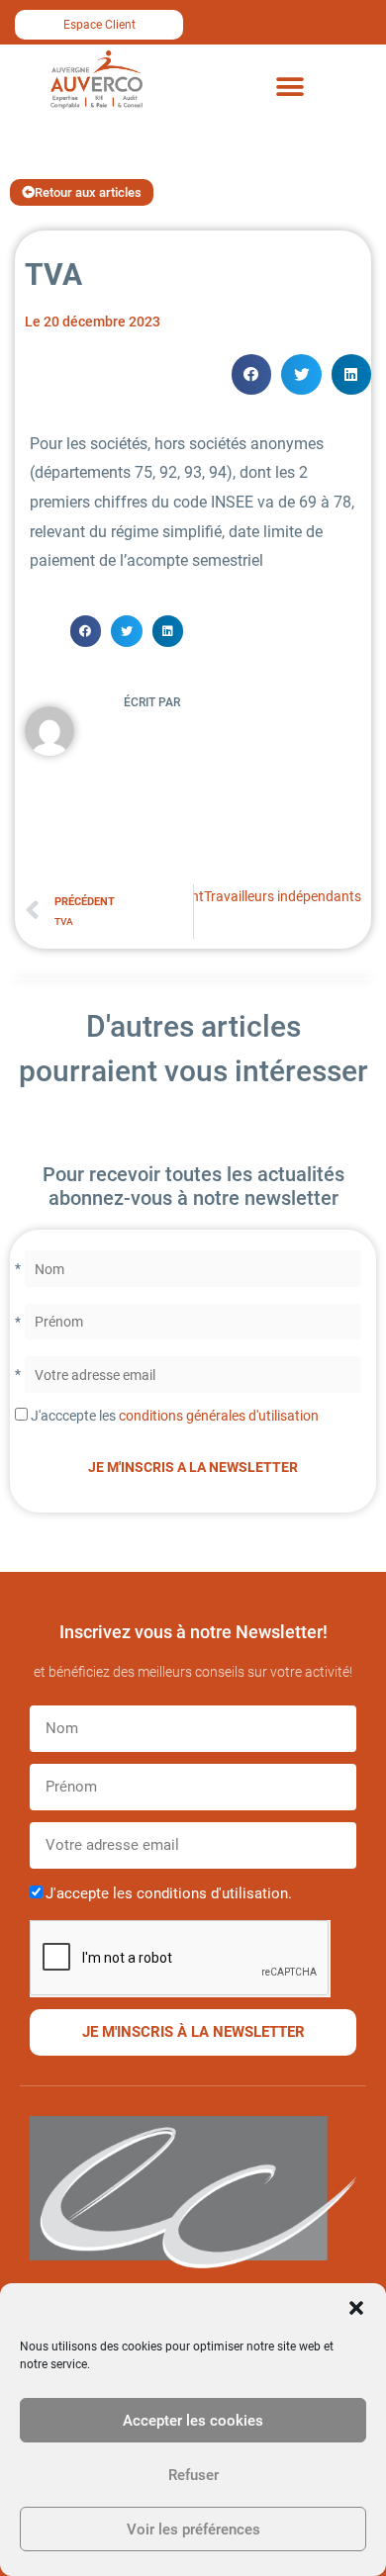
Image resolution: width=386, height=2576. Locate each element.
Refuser (193, 2475)
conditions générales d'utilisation (219, 1416)
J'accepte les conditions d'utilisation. (169, 1893)
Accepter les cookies (193, 2421)
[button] (356, 2308)
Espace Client (99, 25)
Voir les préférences (193, 2530)
